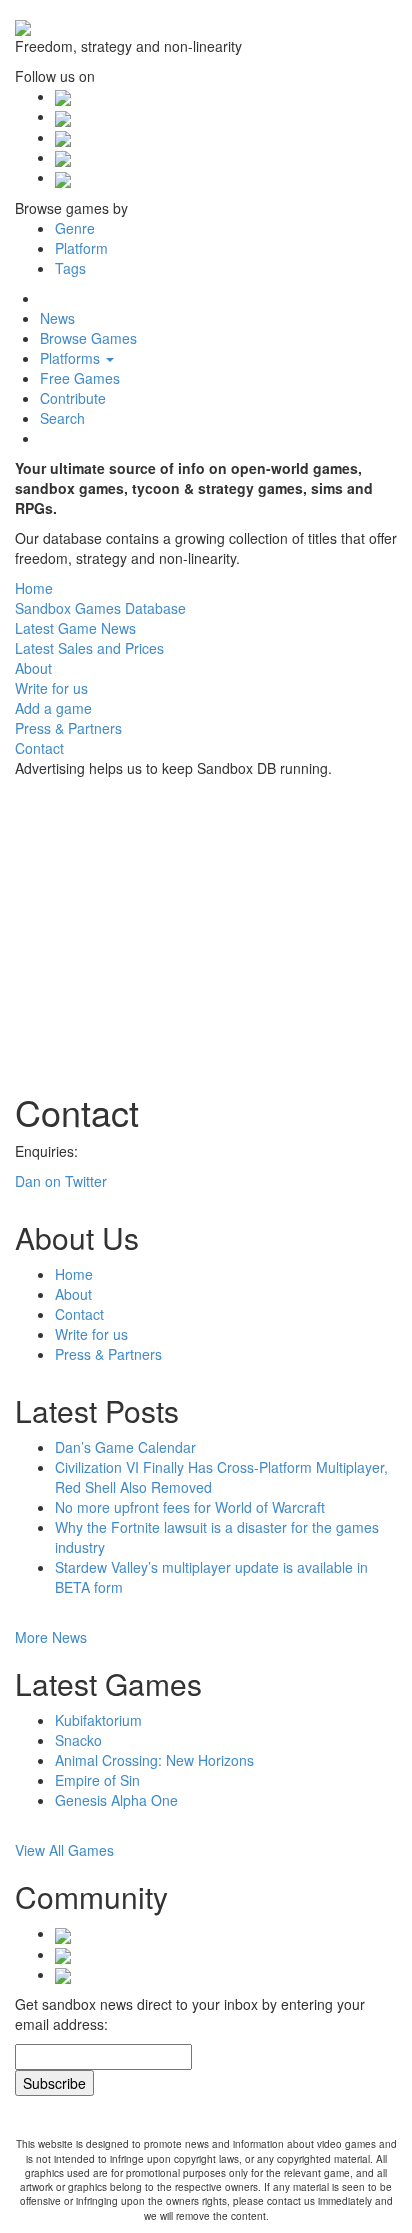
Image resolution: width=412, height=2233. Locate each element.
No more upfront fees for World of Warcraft (190, 1507)
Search (62, 418)
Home (74, 1274)
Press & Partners (108, 1354)
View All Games (66, 1850)
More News (53, 1637)
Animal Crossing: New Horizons (154, 1760)
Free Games (80, 378)
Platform (81, 248)
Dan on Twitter (61, 1181)
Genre (75, 228)
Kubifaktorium (98, 1720)
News (57, 318)
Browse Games (88, 338)
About (73, 1294)
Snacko (78, 1740)
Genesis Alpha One (116, 1800)
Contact (79, 1314)
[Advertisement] (165, 923)
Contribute (73, 398)
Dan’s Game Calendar (125, 1447)
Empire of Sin (97, 1780)
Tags (70, 268)
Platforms (72, 358)
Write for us (91, 1334)
